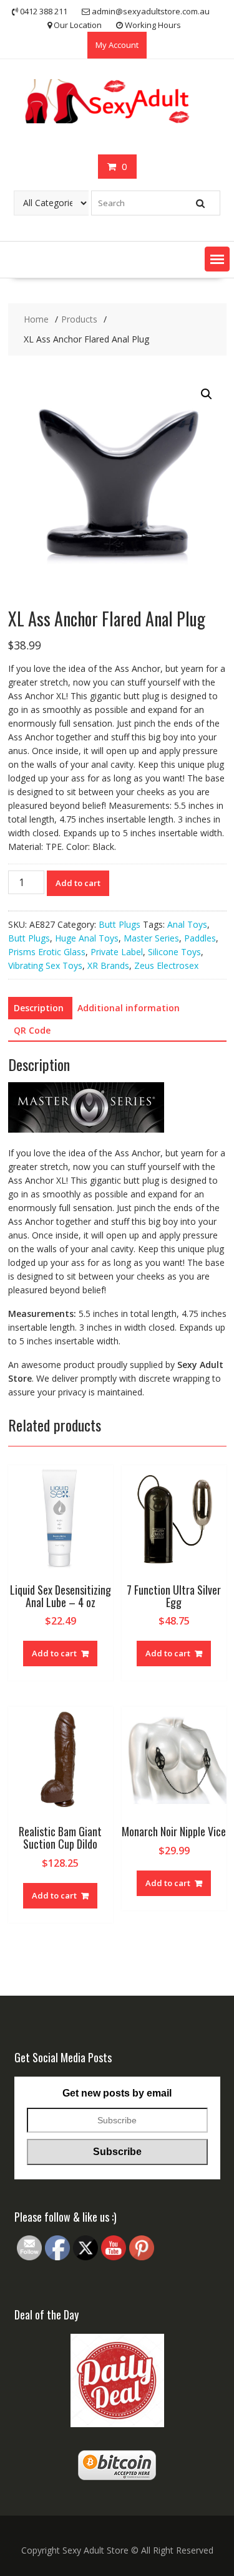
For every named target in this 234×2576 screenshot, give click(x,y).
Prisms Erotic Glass (47, 952)
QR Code (32, 1030)
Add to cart (78, 883)
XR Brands (108, 965)
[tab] (39, 1008)
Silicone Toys (174, 952)
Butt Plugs (119, 924)
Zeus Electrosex (166, 965)
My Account (117, 45)
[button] (217, 259)
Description (39, 1008)
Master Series (151, 938)
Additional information (129, 1008)
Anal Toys (187, 924)
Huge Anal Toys (87, 938)
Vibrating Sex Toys (45, 965)
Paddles (200, 938)
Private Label (117, 952)
